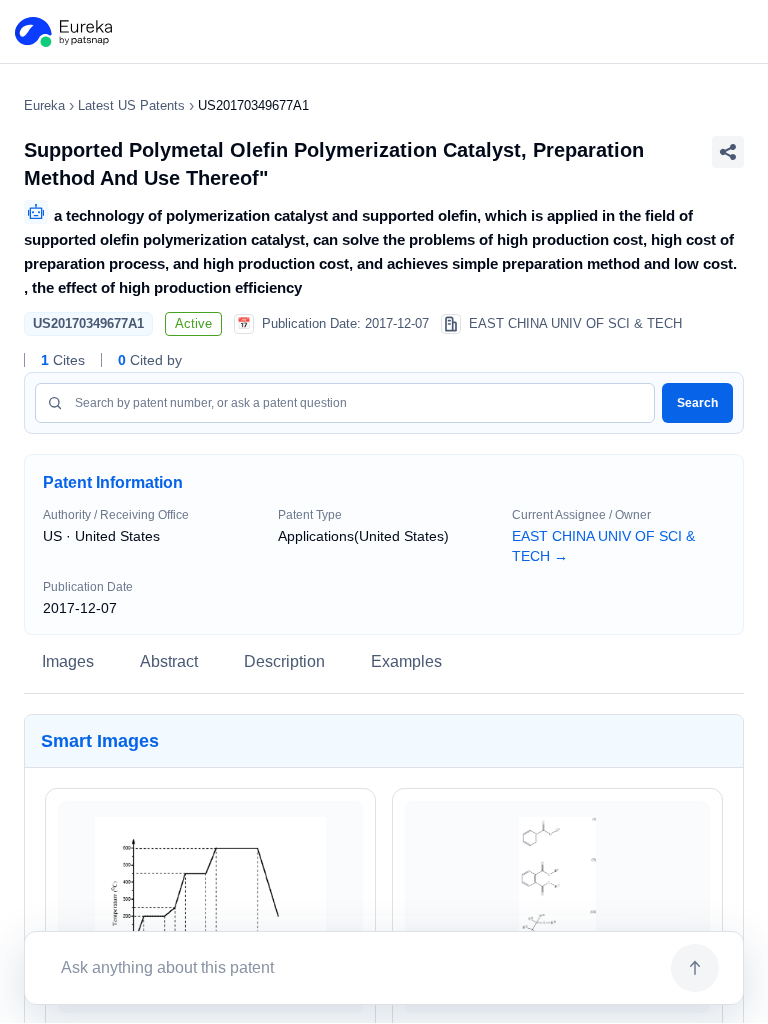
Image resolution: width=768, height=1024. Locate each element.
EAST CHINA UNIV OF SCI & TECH (603, 546)
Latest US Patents (131, 105)
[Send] (695, 968)
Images (68, 661)
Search (697, 403)
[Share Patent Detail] (728, 152)
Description (284, 661)
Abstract (169, 661)
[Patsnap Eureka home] (62, 32)
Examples (406, 661)
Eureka (44, 105)
